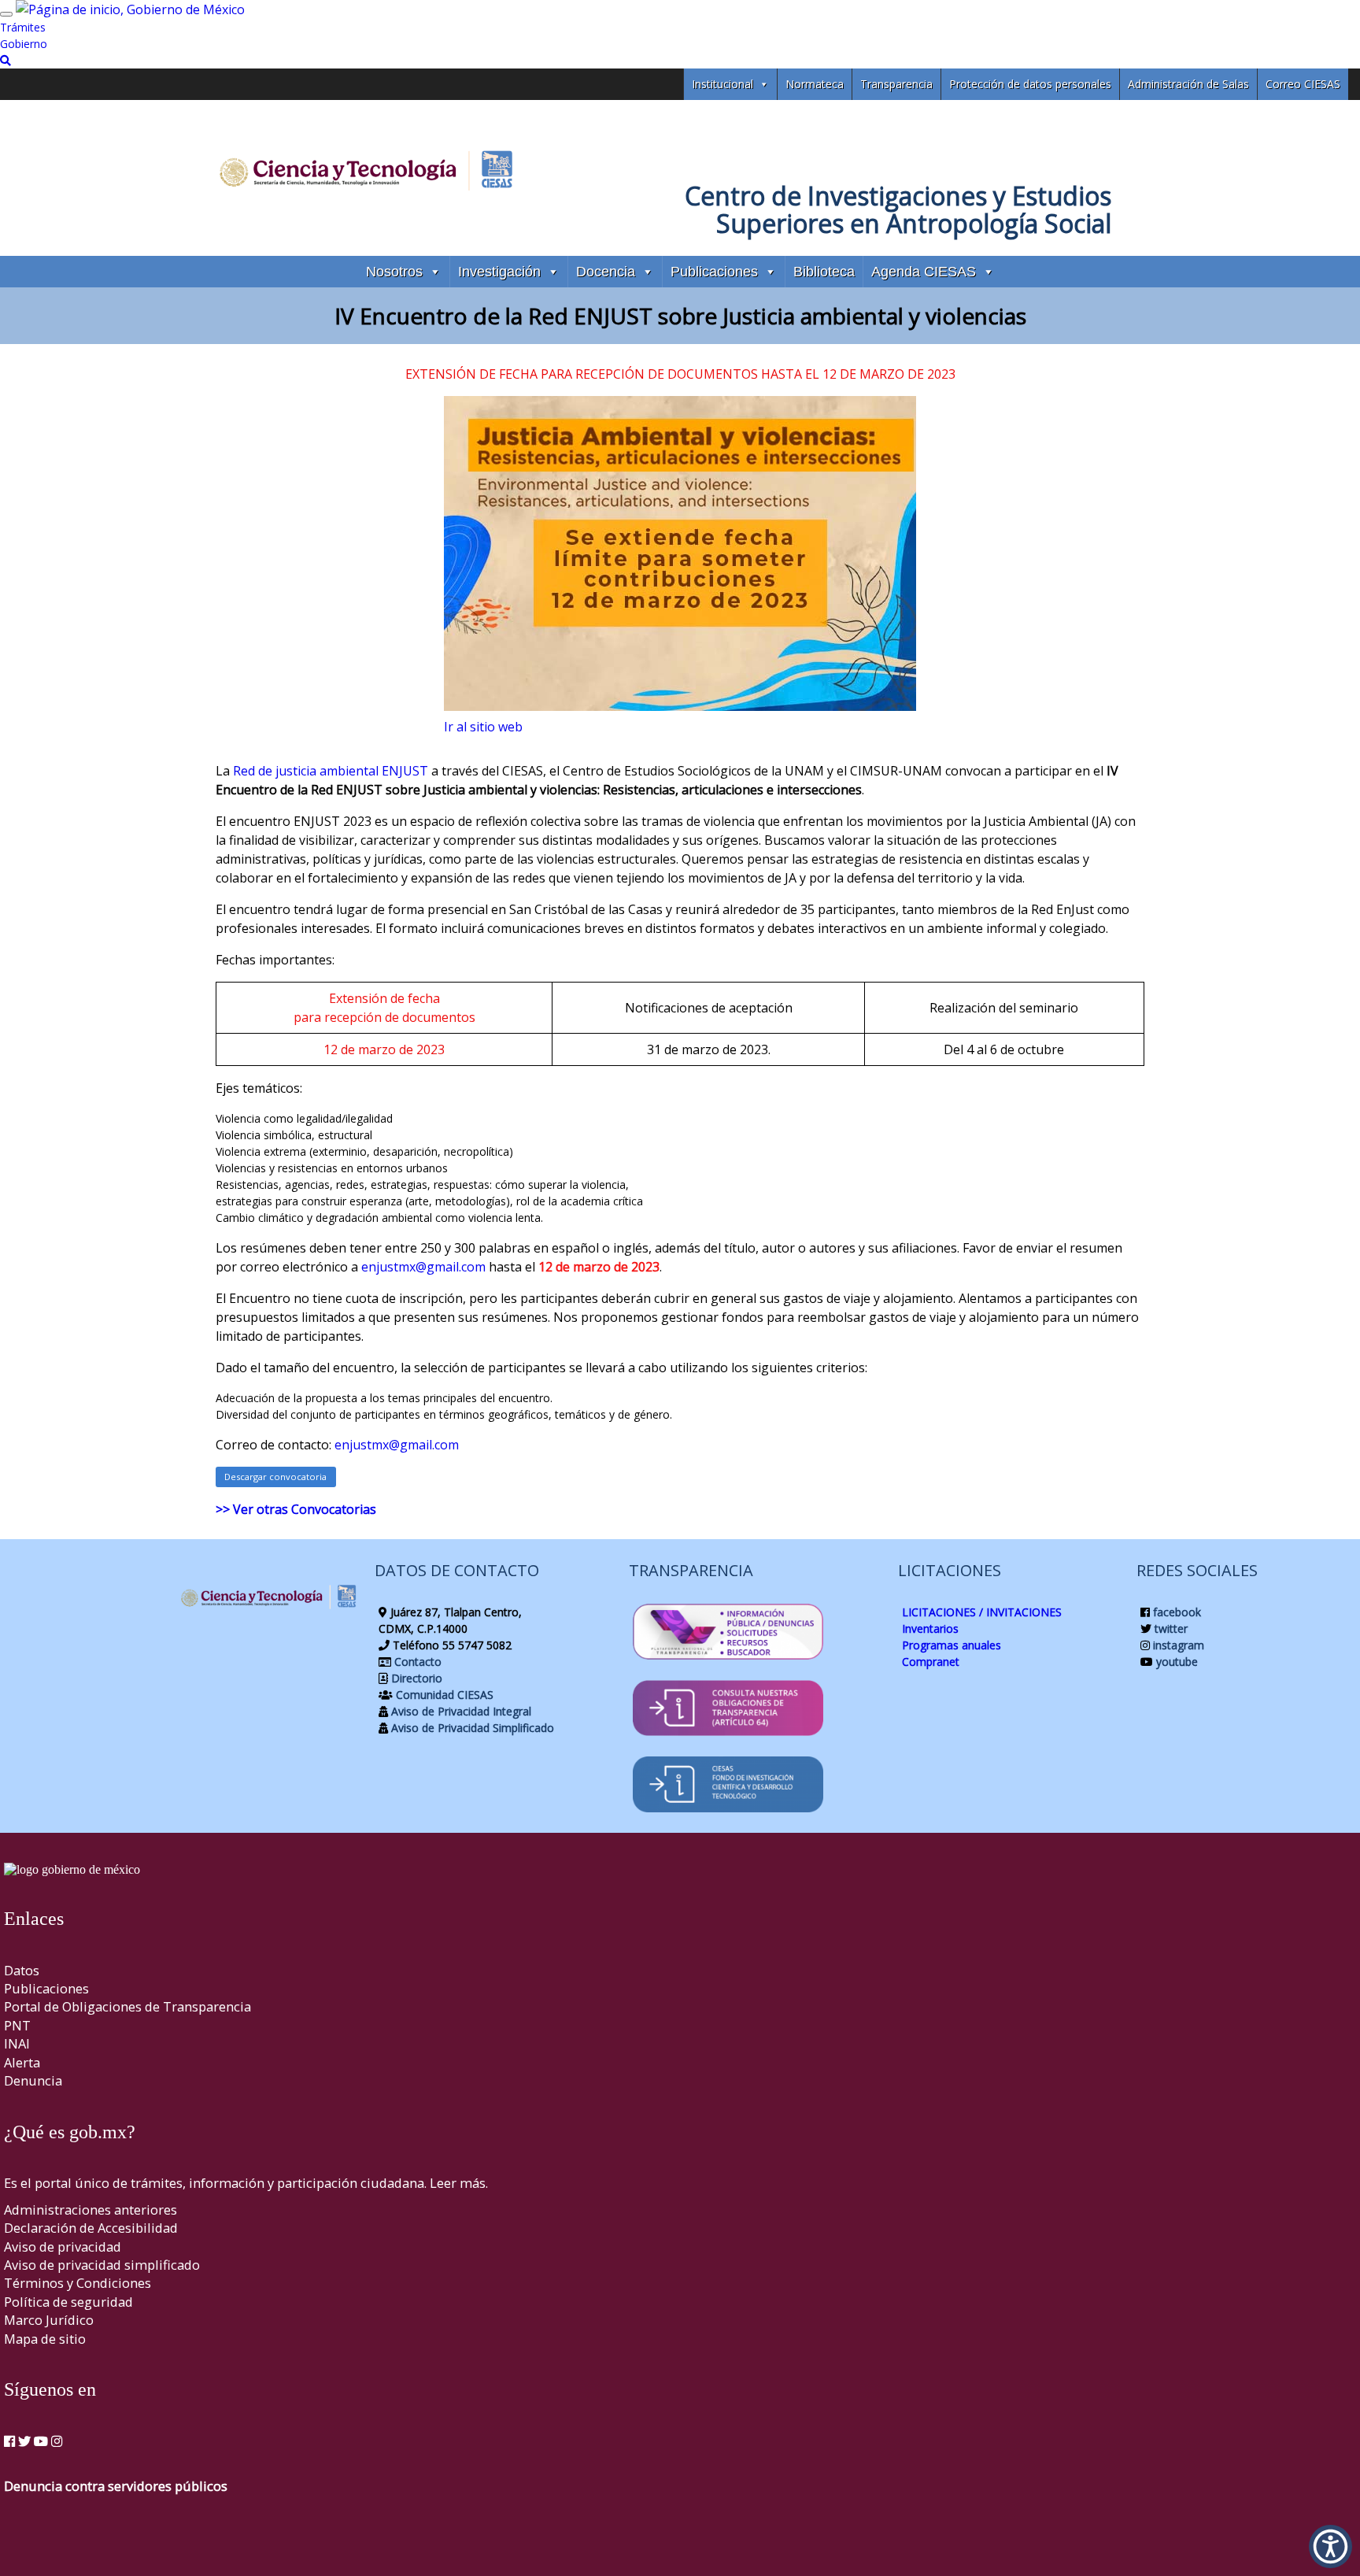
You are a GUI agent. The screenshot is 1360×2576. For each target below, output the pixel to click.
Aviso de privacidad (63, 2247)
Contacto (416, 1662)
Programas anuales (952, 1645)
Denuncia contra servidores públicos (116, 2486)
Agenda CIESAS (924, 272)
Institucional (722, 84)
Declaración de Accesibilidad (91, 2228)
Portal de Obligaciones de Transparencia (128, 2006)
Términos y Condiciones (78, 2283)
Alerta (22, 2062)
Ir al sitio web (483, 727)
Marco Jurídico (49, 2320)
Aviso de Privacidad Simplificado (471, 1728)
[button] (1330, 2546)
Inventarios (930, 1629)
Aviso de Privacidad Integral (460, 1711)
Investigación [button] (499, 272)
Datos (22, 1970)
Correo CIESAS (1303, 84)
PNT (17, 2025)
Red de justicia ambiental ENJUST (331, 771)
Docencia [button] (606, 272)
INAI (17, 2043)
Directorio (415, 1678)
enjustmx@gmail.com (423, 1267)
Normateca (815, 84)
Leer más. (459, 2183)
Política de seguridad (68, 2302)
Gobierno (24, 44)
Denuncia (33, 2080)
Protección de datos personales (1030, 84)
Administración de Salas (1188, 84)
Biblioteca (824, 272)
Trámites (23, 27)
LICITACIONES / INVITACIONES (982, 1612)
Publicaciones (714, 272)
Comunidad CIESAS (443, 1695)
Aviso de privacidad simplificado (102, 2265)
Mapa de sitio (45, 2339)
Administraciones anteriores (91, 2210)
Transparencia (896, 84)
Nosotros (394, 272)
